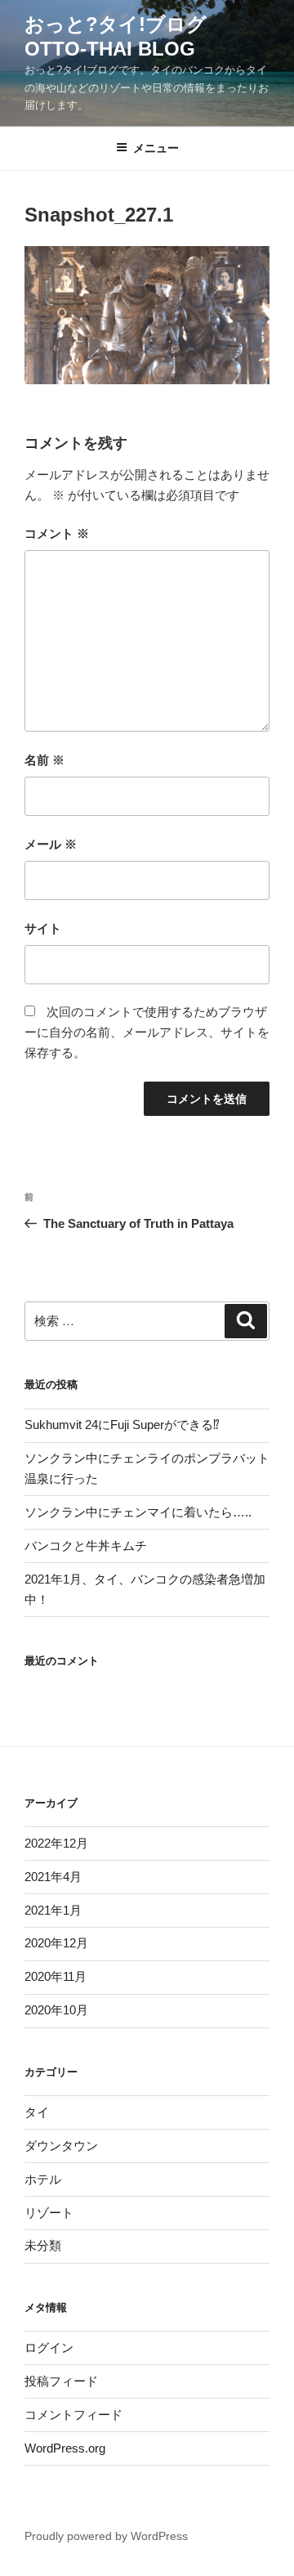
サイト (43, 928)
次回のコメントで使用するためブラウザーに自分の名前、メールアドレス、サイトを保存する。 (147, 1032)
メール (51, 844)
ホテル (43, 2179)
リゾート (49, 2213)
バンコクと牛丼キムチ (86, 1546)
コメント (57, 533)
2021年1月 (53, 1910)
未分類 (43, 2245)
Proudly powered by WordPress (106, 2536)
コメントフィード (73, 2415)
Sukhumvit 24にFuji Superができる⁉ (122, 1425)
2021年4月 (53, 1877)
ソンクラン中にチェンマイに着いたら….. (138, 1512)
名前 (45, 760)
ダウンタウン (61, 2146)
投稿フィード (61, 2381)
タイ (37, 2112)
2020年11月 (56, 1976)
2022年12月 (56, 1843)
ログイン (49, 2348)
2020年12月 (56, 1943)
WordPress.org (65, 2448)
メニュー (156, 148)
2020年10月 (56, 2010)
